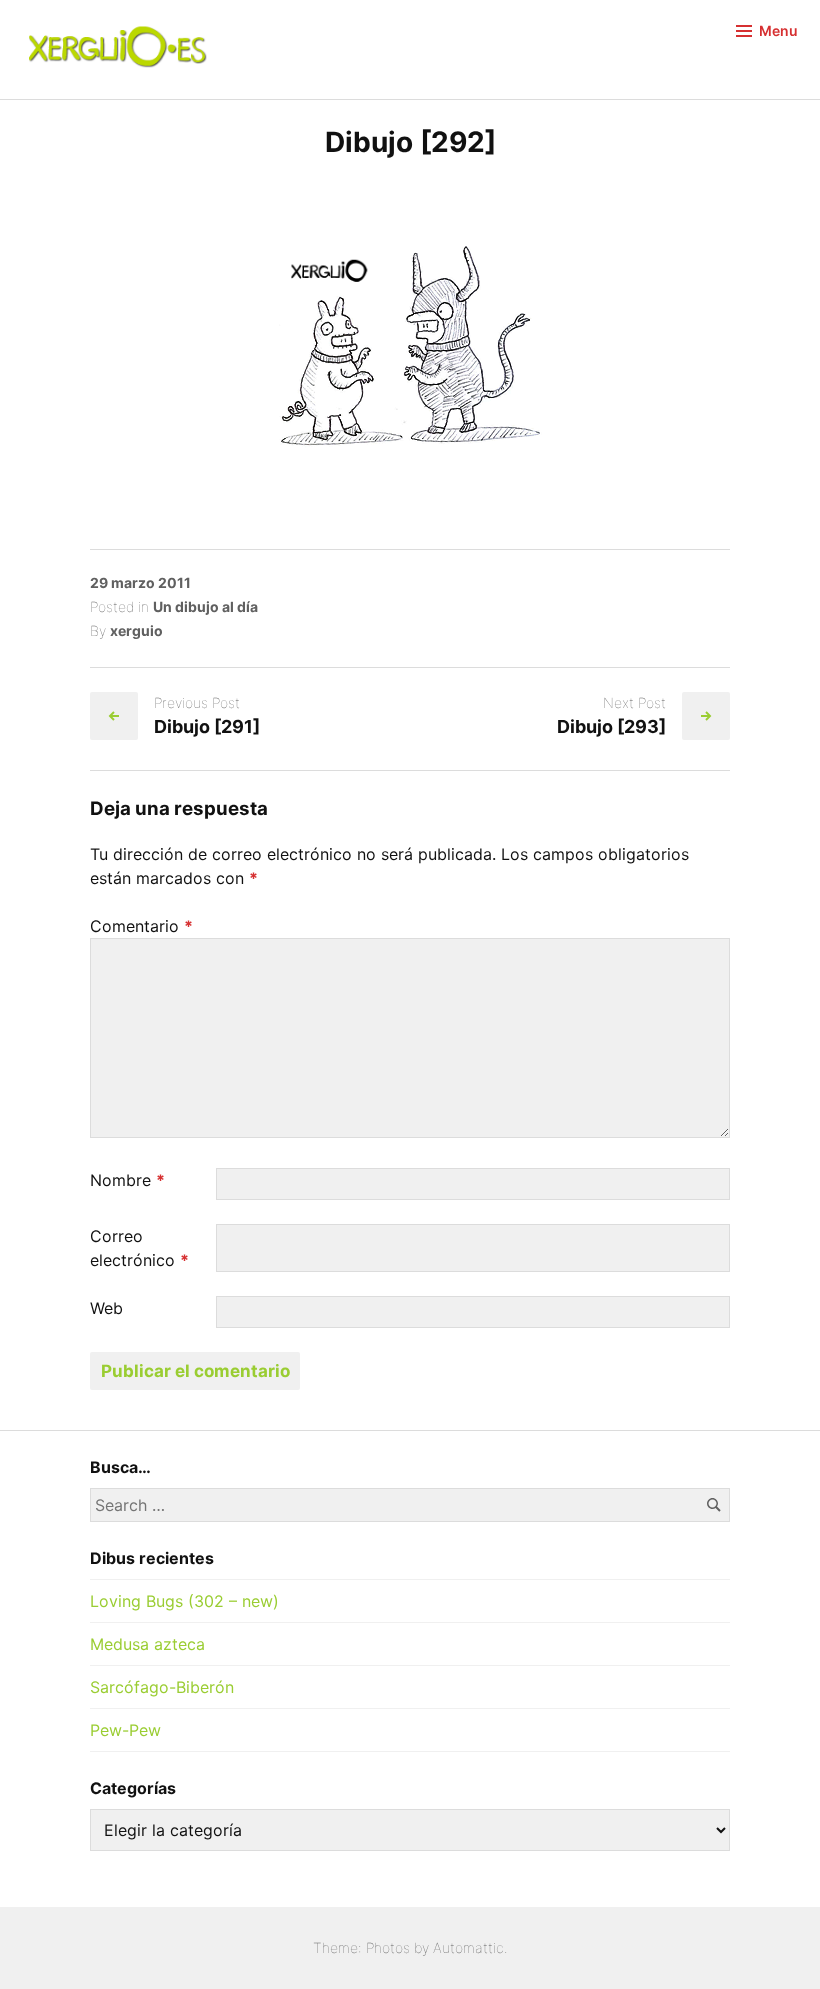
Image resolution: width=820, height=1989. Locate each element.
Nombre (127, 1180)
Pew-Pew (125, 1730)
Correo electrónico (139, 1248)
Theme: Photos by (373, 1947)
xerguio (136, 630)
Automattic (468, 1947)
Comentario (141, 926)
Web (106, 1308)
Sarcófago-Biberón (162, 1687)
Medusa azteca (147, 1644)
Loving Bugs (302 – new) (184, 1601)
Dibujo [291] (207, 726)
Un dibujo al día (205, 606)
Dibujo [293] (611, 726)
